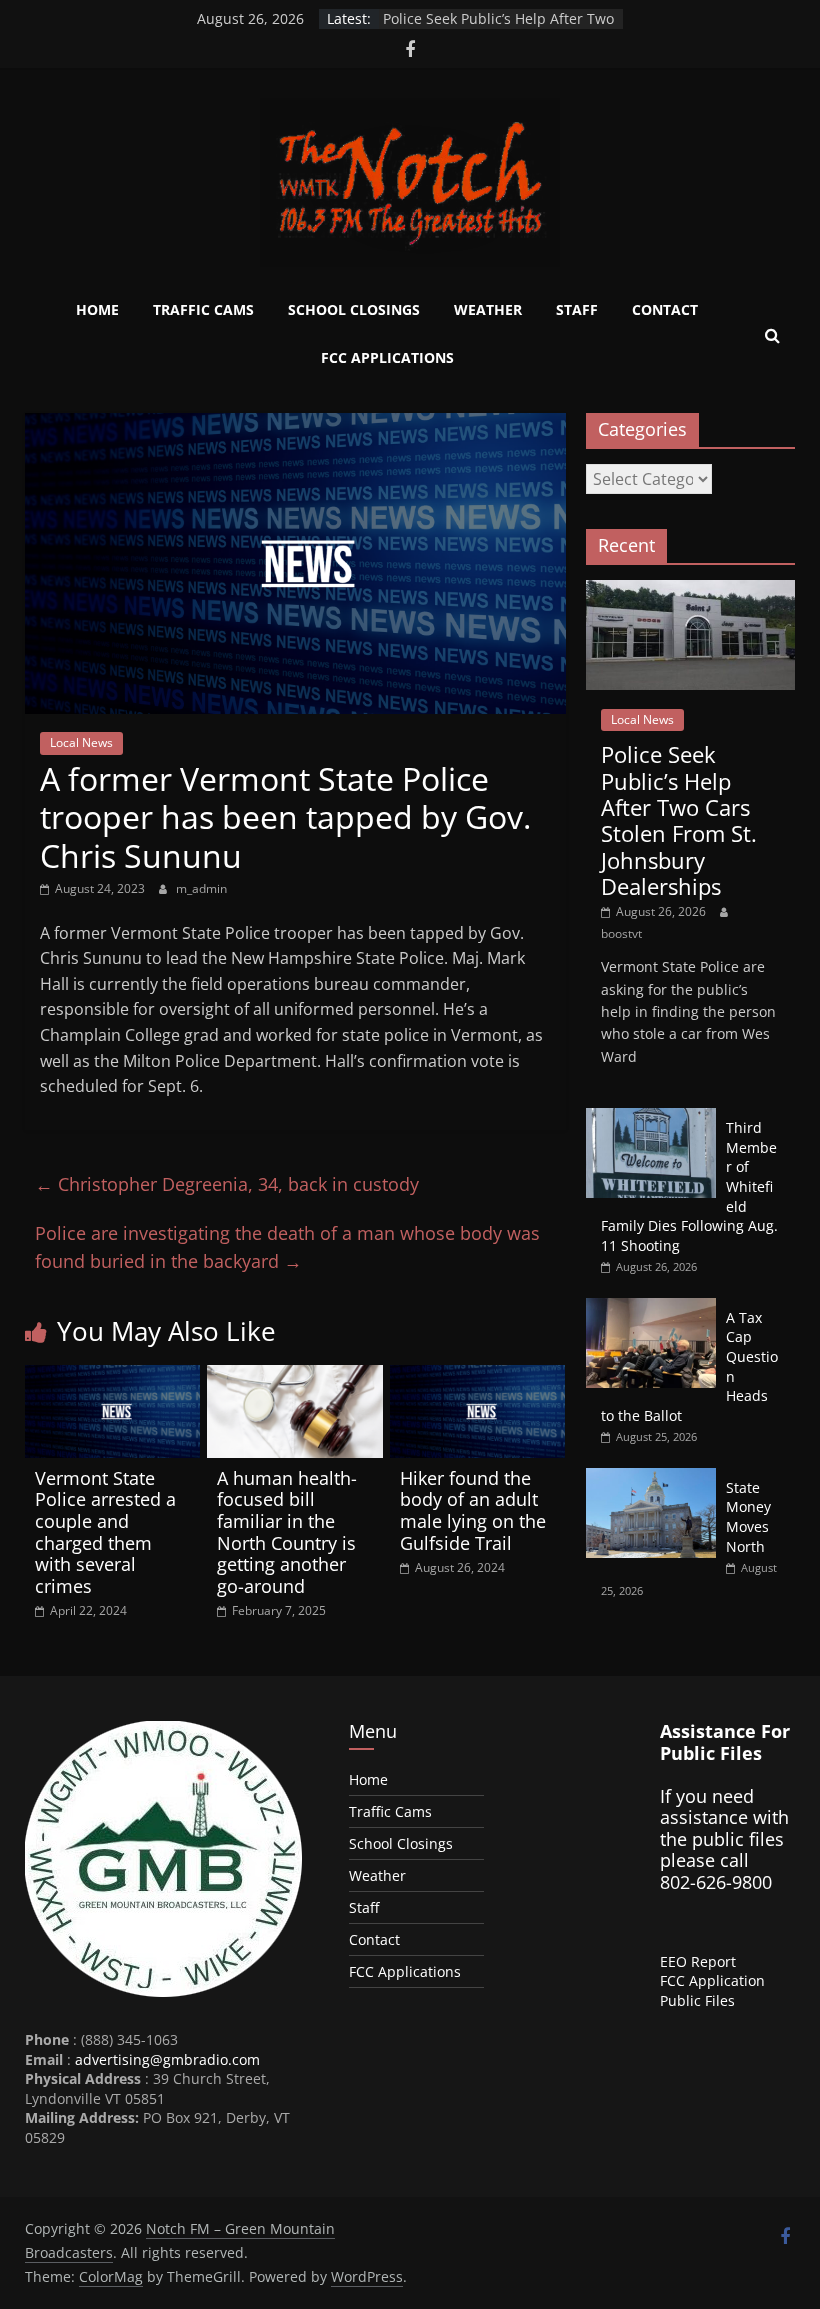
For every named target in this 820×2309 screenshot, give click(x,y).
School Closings (354, 309)
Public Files (697, 2000)
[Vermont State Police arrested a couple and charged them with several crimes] (113, 1377)
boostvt (621, 933)
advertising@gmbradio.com (167, 2059)
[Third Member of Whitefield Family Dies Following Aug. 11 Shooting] (651, 1118)
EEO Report (698, 1961)
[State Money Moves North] (651, 1478)
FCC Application (712, 1980)
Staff (577, 309)
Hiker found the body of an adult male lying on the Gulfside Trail (473, 1510)
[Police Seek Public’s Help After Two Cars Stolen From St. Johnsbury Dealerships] (691, 590)
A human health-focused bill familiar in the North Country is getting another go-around (287, 1532)
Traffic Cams (203, 309)
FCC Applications (387, 357)
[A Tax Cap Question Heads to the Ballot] (651, 1308)
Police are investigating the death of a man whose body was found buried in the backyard (287, 1247)
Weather (488, 309)
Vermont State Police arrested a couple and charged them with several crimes (105, 1532)
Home (97, 309)
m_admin (201, 888)
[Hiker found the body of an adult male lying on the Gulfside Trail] (478, 1377)
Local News (81, 742)
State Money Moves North (748, 1517)
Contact (665, 309)
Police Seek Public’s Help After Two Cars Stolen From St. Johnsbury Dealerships (679, 820)
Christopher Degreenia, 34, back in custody (227, 1184)
